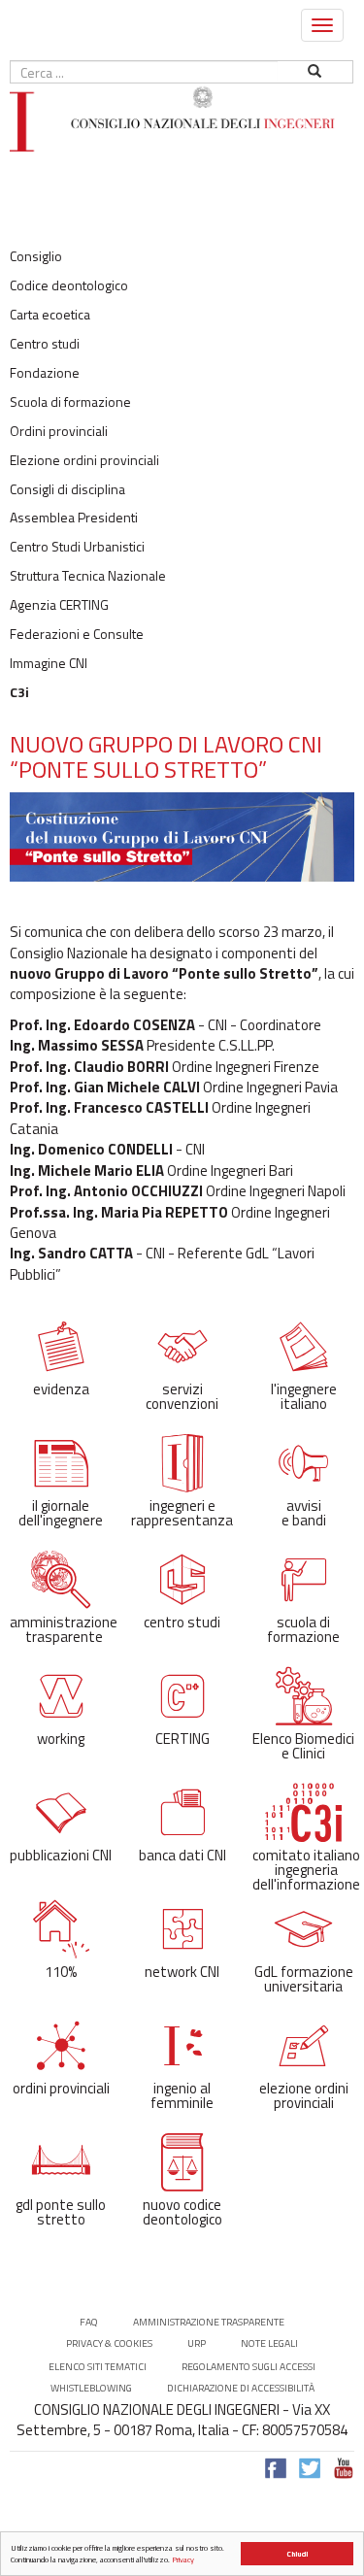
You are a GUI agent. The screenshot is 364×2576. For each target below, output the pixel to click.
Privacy (183, 2559)
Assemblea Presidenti (74, 518)
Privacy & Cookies (109, 2343)
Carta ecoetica (50, 315)
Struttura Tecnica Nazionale (88, 576)
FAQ (89, 2322)
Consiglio (36, 256)
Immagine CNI (49, 663)
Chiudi (297, 2554)
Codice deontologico (69, 285)
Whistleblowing (91, 2388)
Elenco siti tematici (98, 2367)
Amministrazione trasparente (209, 2322)
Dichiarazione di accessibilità (241, 2388)
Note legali (269, 2343)
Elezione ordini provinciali (84, 460)
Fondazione (45, 373)
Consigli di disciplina (67, 489)
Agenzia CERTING (59, 605)
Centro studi (45, 344)
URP (197, 2343)
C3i (19, 692)
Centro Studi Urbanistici (77, 547)
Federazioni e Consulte (77, 634)
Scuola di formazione (70, 402)
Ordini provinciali (59, 431)
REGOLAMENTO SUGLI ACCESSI (248, 2367)
